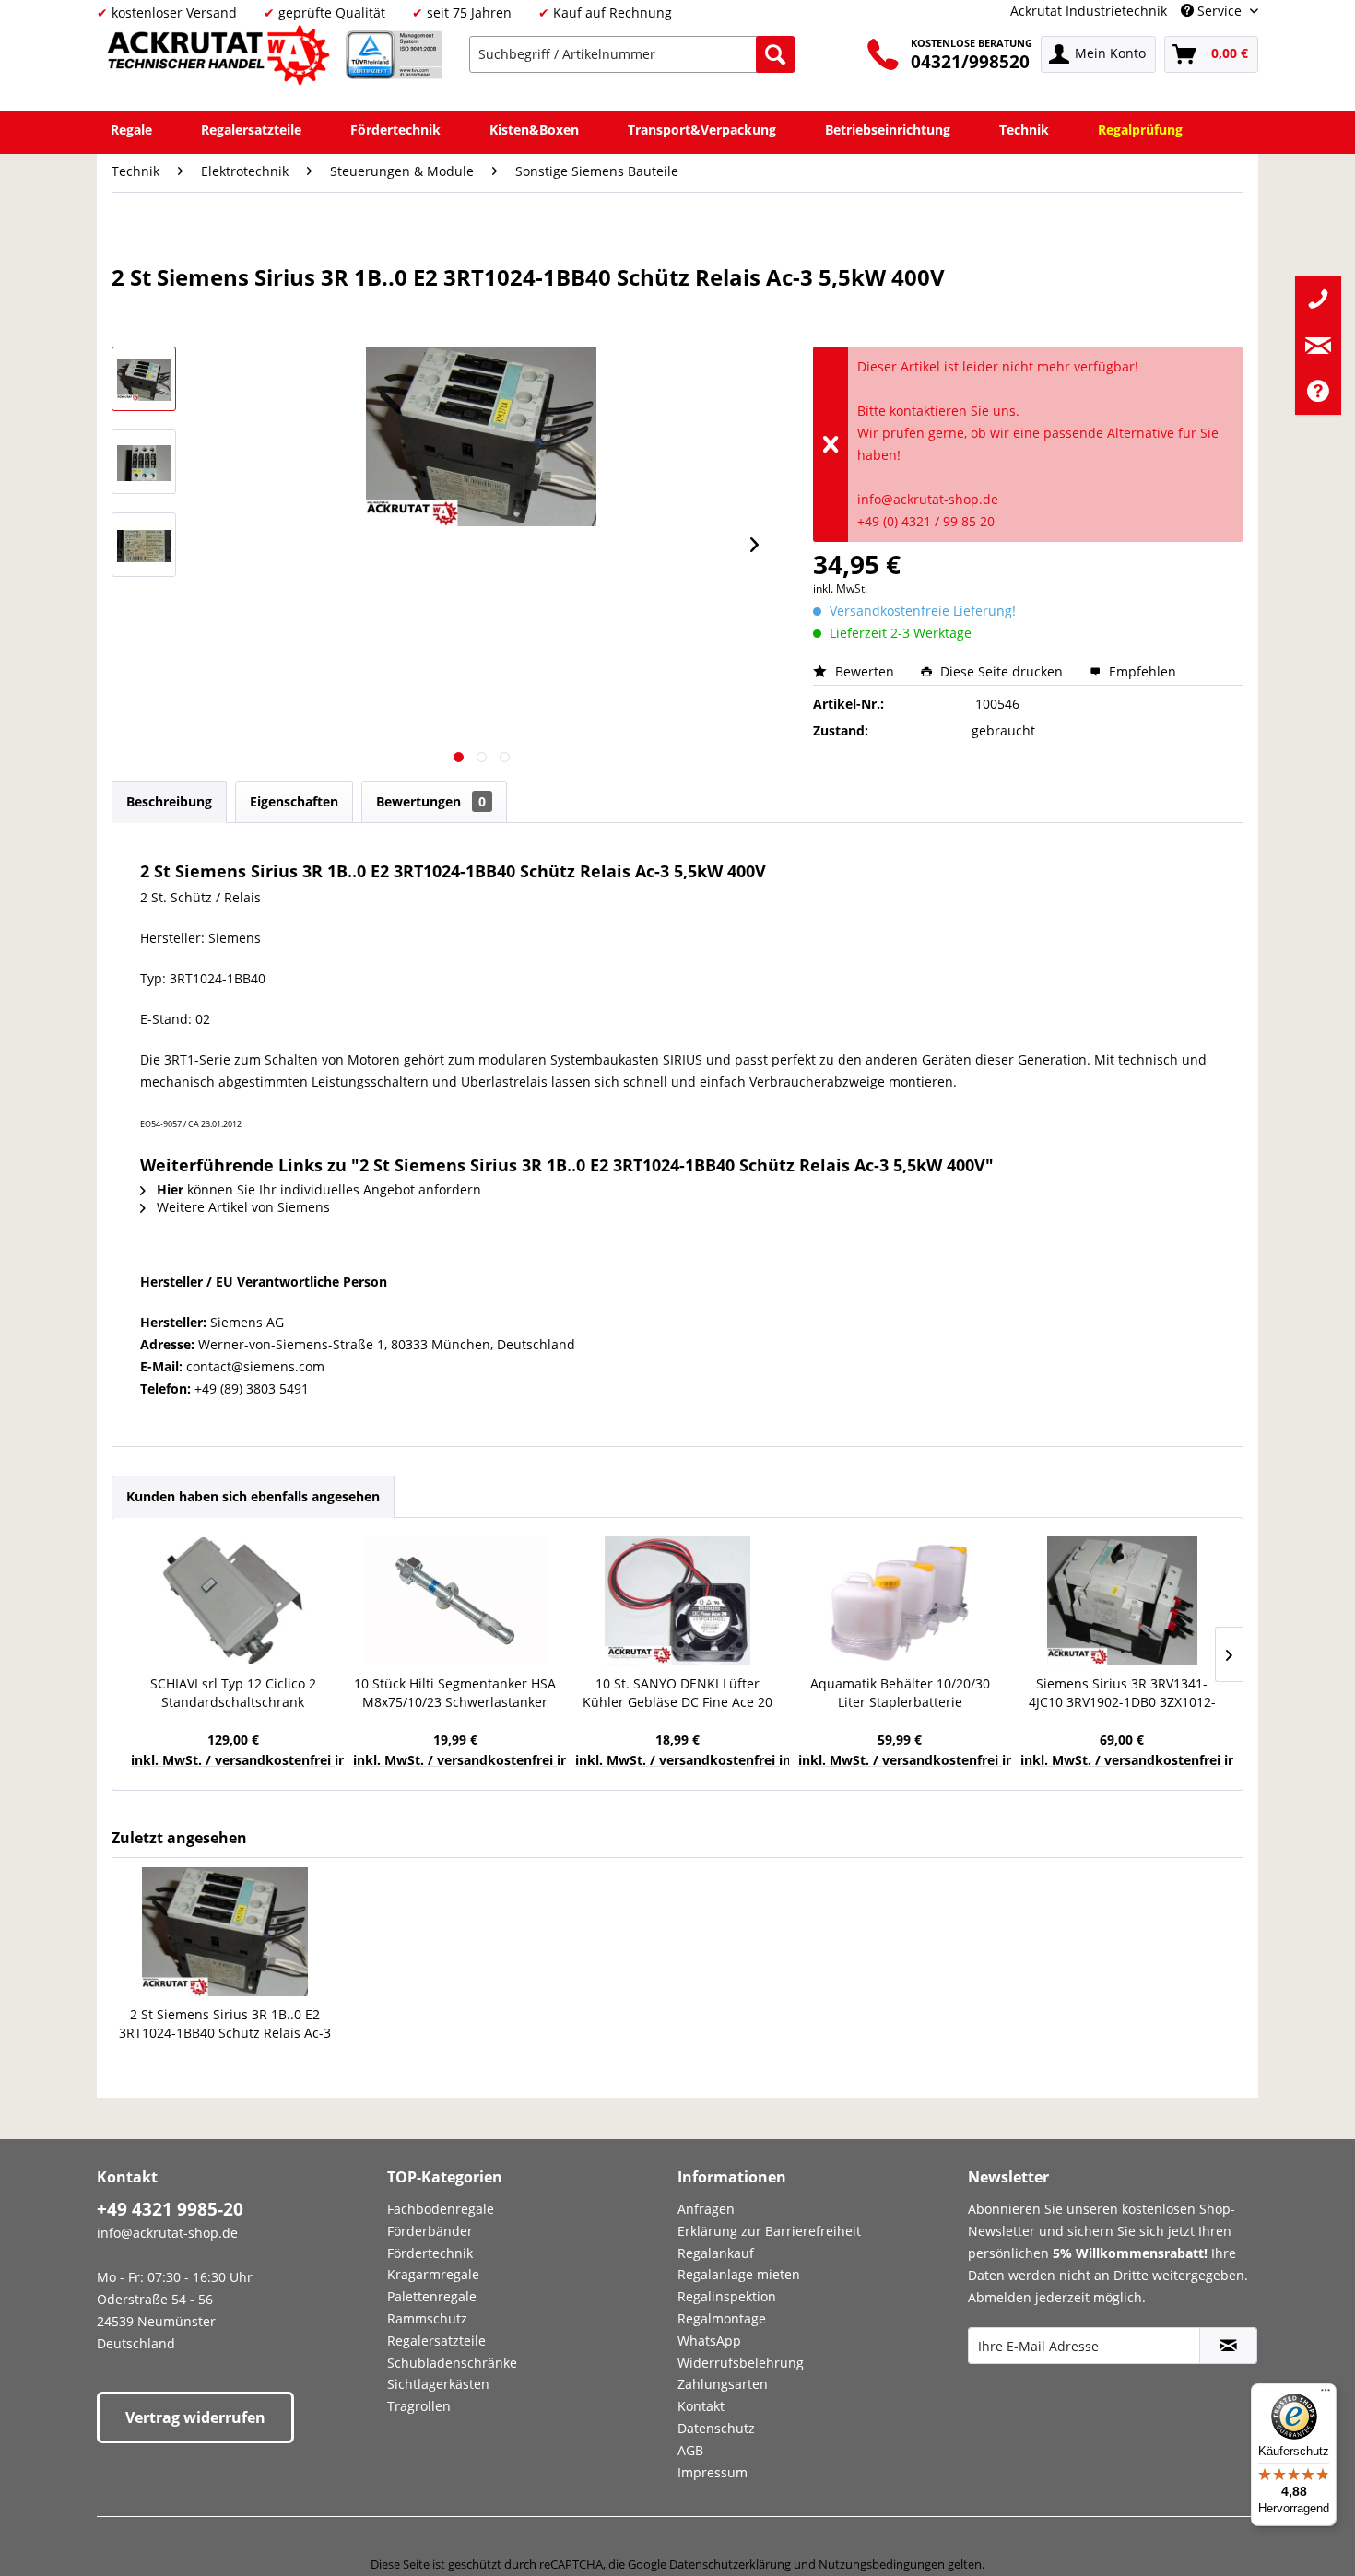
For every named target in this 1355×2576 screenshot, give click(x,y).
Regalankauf (716, 2253)
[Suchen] (775, 54)
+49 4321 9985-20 (170, 2209)
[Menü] (1326, 2394)
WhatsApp (709, 2341)
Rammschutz (427, 2318)
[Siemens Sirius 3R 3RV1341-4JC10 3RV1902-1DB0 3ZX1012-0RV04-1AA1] (1122, 1601)
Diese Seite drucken (1002, 671)
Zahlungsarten (723, 2384)
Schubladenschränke (452, 2363)
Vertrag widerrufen (195, 2417)
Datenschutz (716, 2428)
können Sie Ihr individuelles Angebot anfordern (319, 1189)
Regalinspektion (727, 2296)
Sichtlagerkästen (438, 2384)
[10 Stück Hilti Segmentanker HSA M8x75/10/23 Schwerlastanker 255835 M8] (455, 1601)
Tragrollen (419, 2406)
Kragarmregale (433, 2274)
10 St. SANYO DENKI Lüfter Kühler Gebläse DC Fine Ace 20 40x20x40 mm (677, 1693)
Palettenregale (432, 2296)
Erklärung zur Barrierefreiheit (769, 2231)
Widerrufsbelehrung (741, 2363)
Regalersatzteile (436, 2341)
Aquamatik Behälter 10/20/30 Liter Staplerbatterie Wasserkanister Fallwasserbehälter (900, 1693)
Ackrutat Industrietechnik (1089, 11)
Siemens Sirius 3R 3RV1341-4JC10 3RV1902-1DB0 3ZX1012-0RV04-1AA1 (1122, 1693)
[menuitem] (632, 54)
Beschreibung (169, 801)
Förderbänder (430, 2231)
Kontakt (701, 2406)
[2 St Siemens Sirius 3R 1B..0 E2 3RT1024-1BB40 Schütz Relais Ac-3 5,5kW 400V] (225, 1932)
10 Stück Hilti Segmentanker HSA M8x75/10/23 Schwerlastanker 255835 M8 (455, 1693)
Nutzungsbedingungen (882, 2564)
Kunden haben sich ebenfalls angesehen (253, 1496)
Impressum (713, 2472)
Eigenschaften (294, 801)
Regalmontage (722, 2318)
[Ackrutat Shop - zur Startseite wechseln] (221, 59)
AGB (690, 2450)
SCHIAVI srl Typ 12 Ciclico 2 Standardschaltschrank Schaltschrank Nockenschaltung (233, 1693)
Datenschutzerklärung (730, 2564)
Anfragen (706, 2209)
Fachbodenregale (441, 2209)
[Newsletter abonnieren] (1228, 2346)
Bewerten (865, 671)
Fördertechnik (430, 2253)
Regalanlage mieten (739, 2274)
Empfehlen (1141, 671)
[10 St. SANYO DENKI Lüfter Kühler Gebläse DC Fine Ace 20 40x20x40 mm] (677, 1601)
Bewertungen (431, 801)
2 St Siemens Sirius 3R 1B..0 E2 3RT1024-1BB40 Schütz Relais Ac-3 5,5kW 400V (225, 2024)
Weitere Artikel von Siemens (242, 1207)
